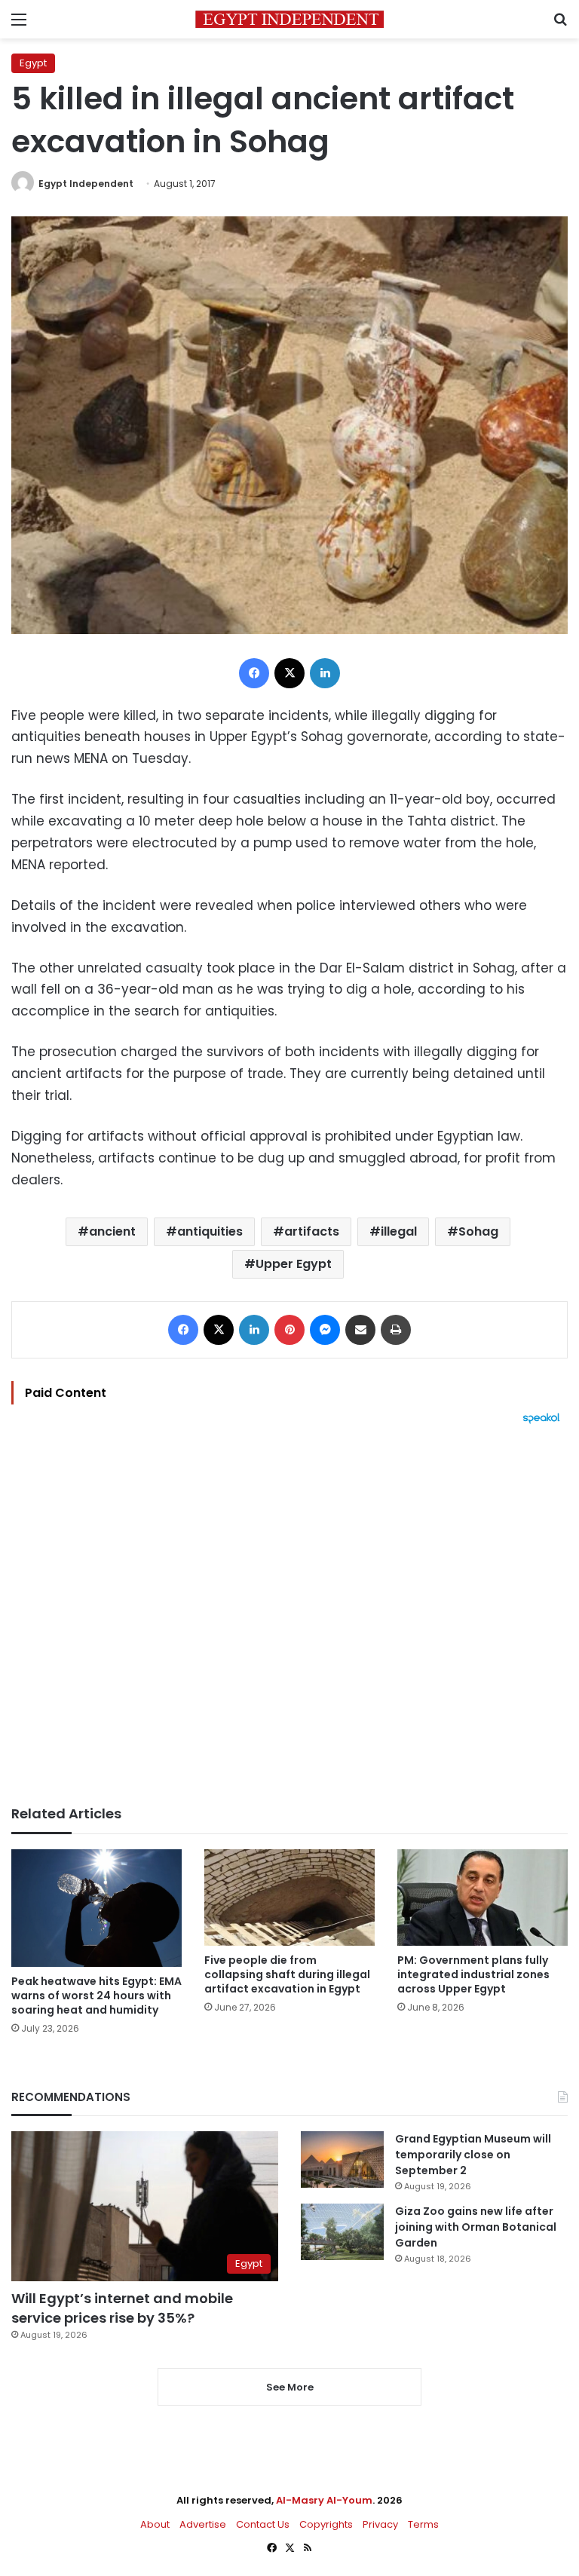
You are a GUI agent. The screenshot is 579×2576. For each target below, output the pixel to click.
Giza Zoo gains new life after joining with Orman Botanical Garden (476, 2227)
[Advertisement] (289, 1615)
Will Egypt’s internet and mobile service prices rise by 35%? (122, 2308)
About (155, 2524)
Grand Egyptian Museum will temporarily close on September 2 (473, 2155)
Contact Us (263, 2524)
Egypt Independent (86, 184)
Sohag (478, 1231)
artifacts (312, 1231)
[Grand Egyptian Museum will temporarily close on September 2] (342, 2159)
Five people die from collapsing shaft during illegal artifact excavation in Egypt (287, 1974)
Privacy (380, 2524)
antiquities (210, 1231)
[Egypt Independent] (289, 19)
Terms (423, 2524)
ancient (112, 1231)
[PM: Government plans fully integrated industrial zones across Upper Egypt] (482, 1897)
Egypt (33, 63)
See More (290, 2387)
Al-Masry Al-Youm (324, 2500)
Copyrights (326, 2524)
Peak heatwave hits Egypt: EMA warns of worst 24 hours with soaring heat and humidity (96, 1996)
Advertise (203, 2524)
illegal (399, 1231)
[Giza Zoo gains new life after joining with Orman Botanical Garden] (342, 2232)
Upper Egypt (294, 1264)
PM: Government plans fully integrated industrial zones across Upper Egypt (473, 1974)
